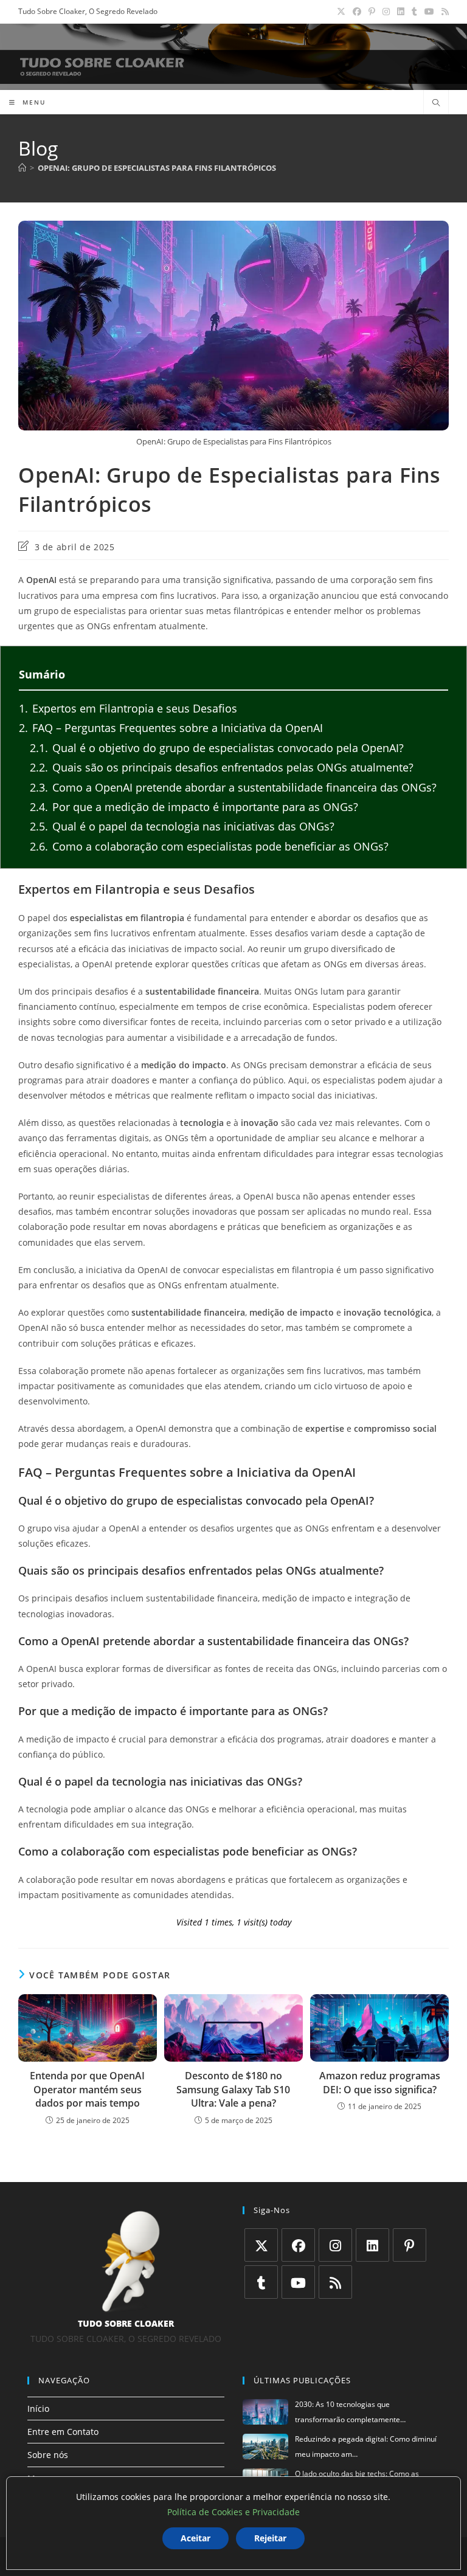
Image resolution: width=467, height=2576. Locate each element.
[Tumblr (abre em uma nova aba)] (414, 12)
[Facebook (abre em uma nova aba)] (357, 12)
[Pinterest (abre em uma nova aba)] (372, 12)
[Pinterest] (410, 2245)
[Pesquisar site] (436, 103)
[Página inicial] (22, 168)
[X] (261, 2245)
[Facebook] (298, 2245)
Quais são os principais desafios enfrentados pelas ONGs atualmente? (222, 767)
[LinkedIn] (372, 2245)
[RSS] (335, 2282)
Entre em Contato (63, 2432)
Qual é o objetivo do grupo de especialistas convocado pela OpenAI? (217, 748)
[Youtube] (298, 2282)
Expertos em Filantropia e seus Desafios (128, 708)
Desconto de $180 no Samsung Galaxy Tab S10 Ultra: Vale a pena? (233, 2089)
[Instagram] (335, 2245)
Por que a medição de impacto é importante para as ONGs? (194, 807)
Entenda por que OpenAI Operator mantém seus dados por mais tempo (87, 2089)
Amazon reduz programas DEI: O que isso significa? (380, 2082)
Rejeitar (270, 2538)
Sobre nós (48, 2455)
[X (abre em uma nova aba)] (341, 12)
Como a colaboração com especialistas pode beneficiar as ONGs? (209, 846)
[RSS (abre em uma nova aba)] (443, 12)
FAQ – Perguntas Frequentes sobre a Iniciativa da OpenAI (171, 728)
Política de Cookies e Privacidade (233, 2512)
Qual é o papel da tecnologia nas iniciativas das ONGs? (182, 826)
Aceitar (195, 2538)
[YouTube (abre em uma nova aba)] (429, 12)
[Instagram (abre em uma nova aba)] (386, 12)
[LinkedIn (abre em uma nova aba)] (401, 12)
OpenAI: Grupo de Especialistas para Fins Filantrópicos (157, 168)
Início (38, 2409)
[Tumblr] (261, 2282)
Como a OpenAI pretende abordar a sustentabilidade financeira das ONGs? (233, 787)
